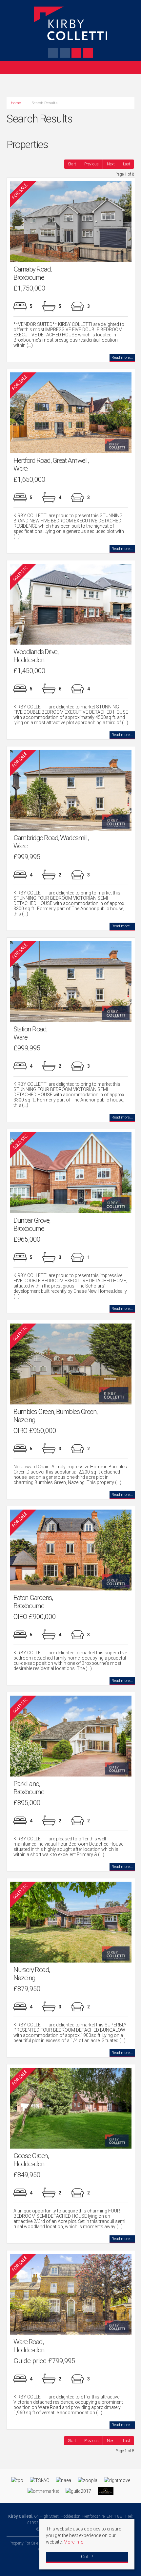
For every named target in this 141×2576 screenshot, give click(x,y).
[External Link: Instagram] (65, 54)
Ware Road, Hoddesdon (29, 2346)
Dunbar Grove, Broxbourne (32, 1224)
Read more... (122, 357)
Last (127, 164)
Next (111, 164)
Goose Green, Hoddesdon (31, 2160)
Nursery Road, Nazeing (32, 1974)
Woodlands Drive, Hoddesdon (36, 656)
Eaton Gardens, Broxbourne (33, 1602)
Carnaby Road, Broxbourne (32, 273)
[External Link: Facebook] (53, 54)
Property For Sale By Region (33, 2543)
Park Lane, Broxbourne (29, 1788)
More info (74, 2542)
